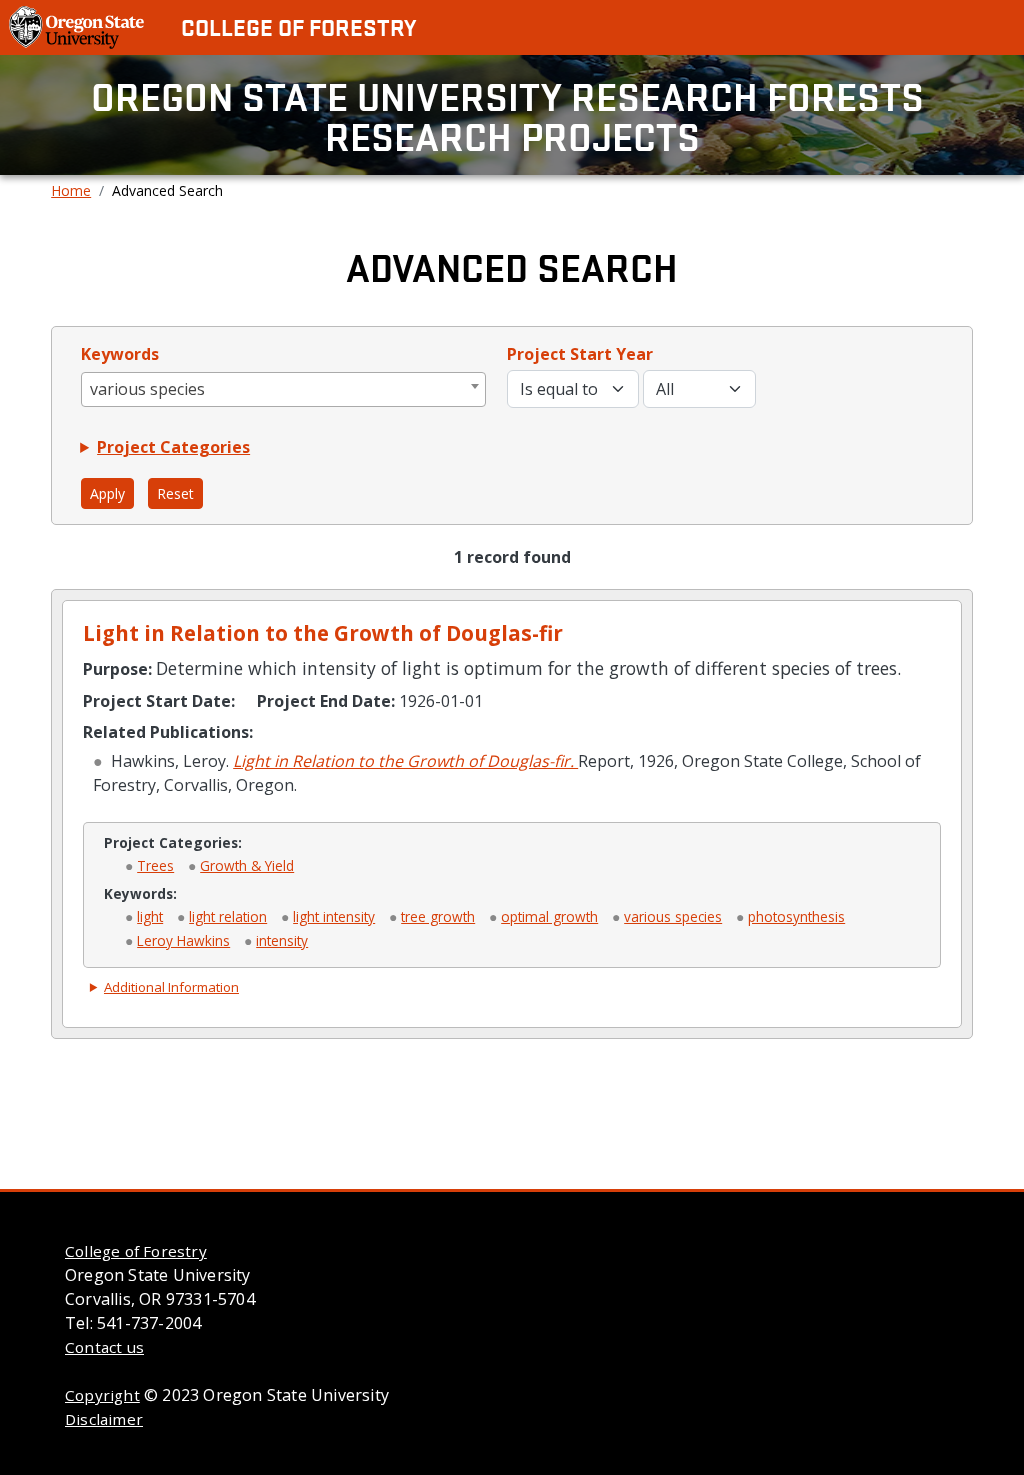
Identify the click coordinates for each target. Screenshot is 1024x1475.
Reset (175, 493)
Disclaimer (104, 1419)
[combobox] (283, 389)
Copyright (102, 1395)
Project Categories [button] (173, 447)
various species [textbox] (147, 389)
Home (71, 190)
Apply (107, 493)
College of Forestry (298, 27)
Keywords (120, 354)
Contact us (104, 1347)
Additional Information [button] (171, 987)
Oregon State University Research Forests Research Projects (512, 115)
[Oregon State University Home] (78, 26)
